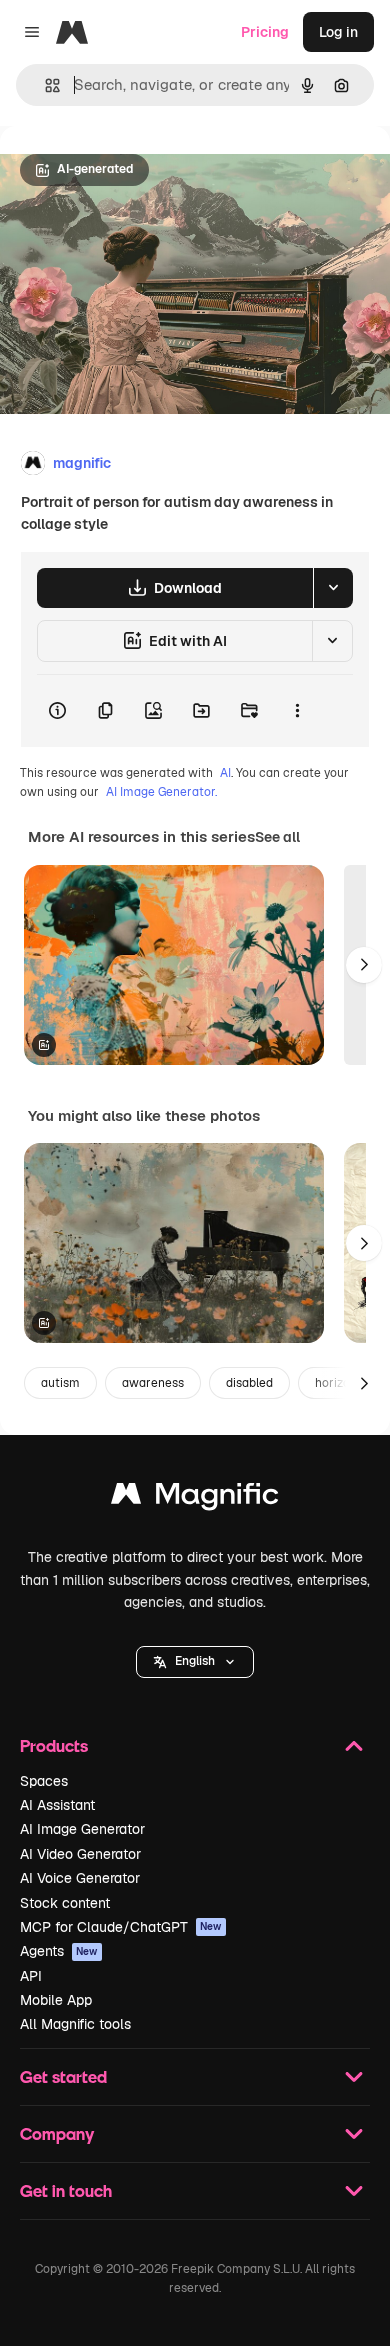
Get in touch (66, 2190)
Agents (59, 1951)
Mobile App (56, 2000)
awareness (153, 1383)
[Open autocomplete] (44, 85)
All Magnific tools (75, 2024)
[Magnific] (195, 1498)
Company (57, 2133)
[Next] (364, 965)
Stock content (65, 1903)
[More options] (297, 711)
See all (277, 837)
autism (60, 1383)
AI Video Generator (80, 1854)
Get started (63, 2076)
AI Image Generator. (161, 792)
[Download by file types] (333, 588)
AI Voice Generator (80, 1878)
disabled (249, 1383)
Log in (338, 32)
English (195, 1661)
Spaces (44, 1781)
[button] (195, 1662)
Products (54, 1745)
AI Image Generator (82, 1829)
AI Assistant (57, 1805)
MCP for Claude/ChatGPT (121, 1927)
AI (225, 773)
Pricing (265, 32)
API (31, 1976)
